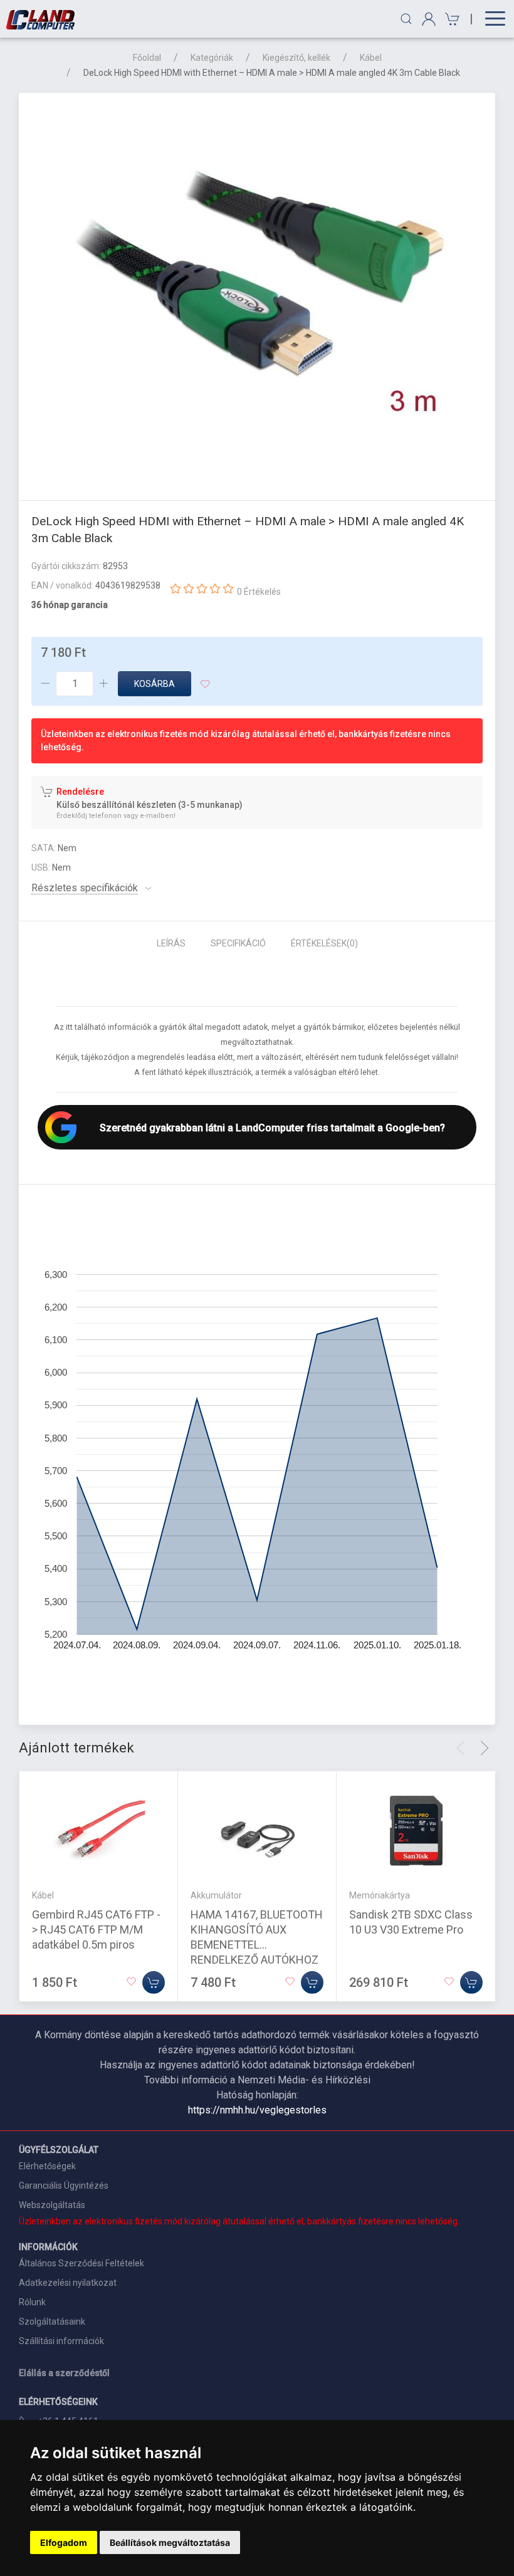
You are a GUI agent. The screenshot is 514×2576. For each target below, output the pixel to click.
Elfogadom (64, 2542)
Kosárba (155, 684)
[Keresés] (406, 19)
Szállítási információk (61, 2341)
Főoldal (147, 58)
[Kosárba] (154, 1982)
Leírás (171, 943)
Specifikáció (238, 943)
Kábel (371, 58)
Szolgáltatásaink (52, 2322)
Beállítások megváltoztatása (170, 2542)
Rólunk (32, 2302)
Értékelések (324, 943)
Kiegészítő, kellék (296, 58)
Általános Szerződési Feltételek (81, 2263)
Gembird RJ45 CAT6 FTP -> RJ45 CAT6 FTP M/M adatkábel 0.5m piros (96, 1929)
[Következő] (485, 1748)
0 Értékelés (259, 592)
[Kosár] (450, 19)
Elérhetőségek (47, 2166)
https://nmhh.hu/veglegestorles (257, 2110)
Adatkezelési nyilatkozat (68, 2283)
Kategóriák (212, 58)
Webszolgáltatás (52, 2205)
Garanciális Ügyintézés (64, 2186)
